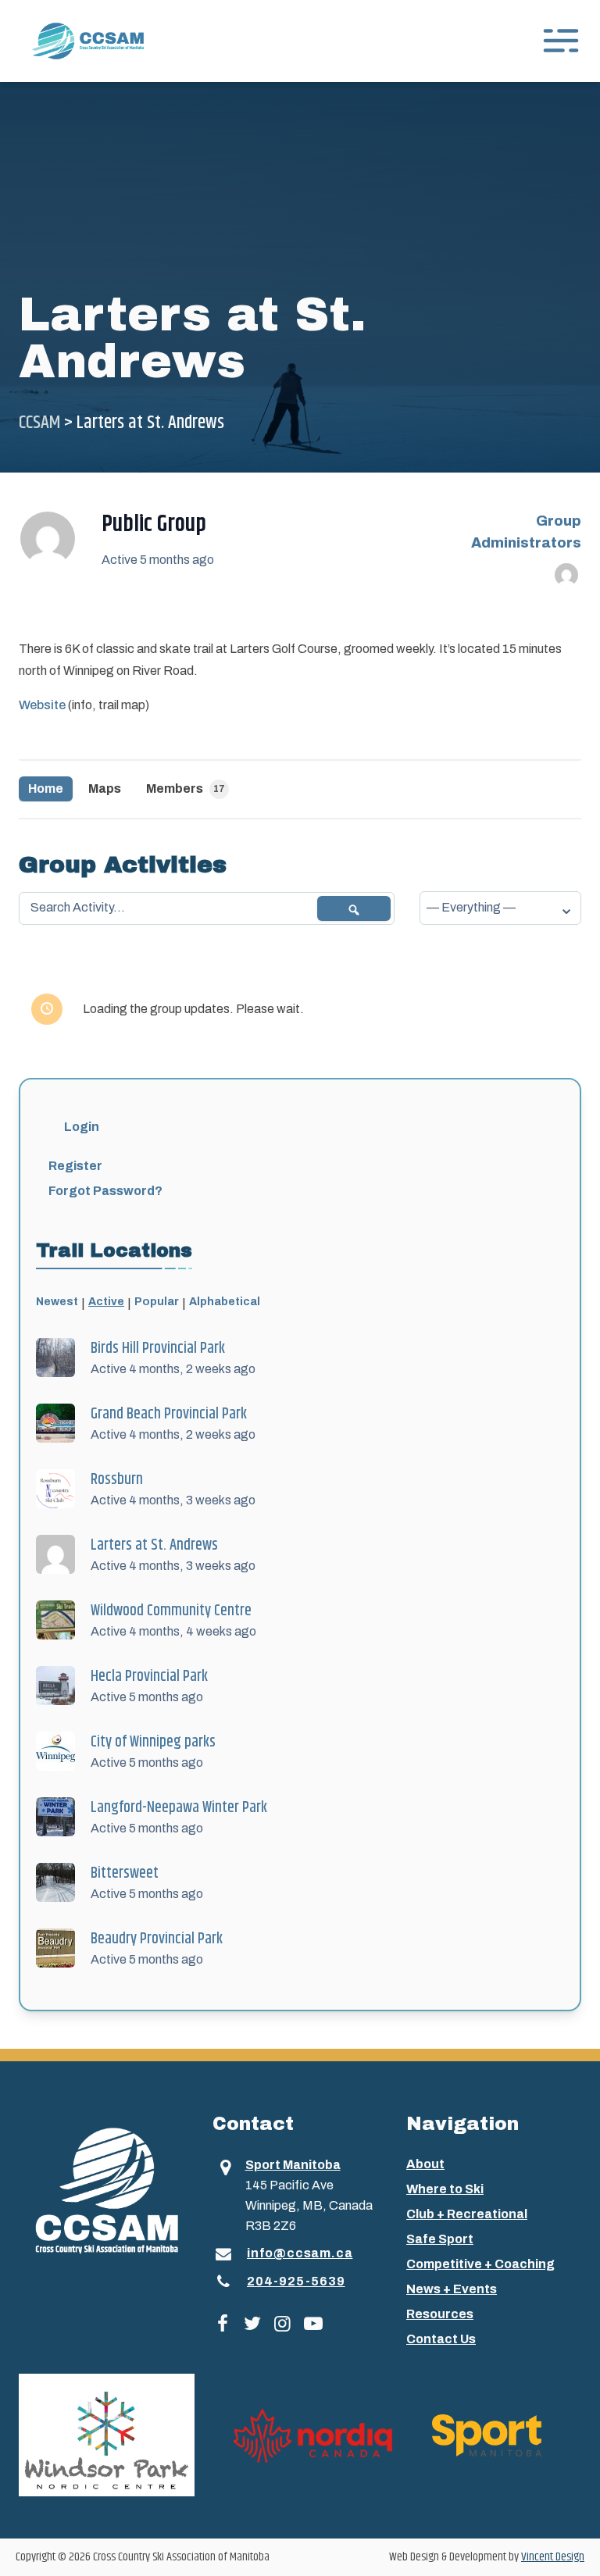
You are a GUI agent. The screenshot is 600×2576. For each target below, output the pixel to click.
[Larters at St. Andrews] (48, 539)
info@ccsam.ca (300, 2253)
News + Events (452, 2289)
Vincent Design (553, 2557)
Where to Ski (445, 2189)
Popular (157, 1302)
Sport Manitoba (293, 2165)
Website (42, 705)
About (425, 2164)
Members (186, 788)
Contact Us (441, 2339)
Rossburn (117, 1480)
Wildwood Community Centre (171, 1611)
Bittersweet (125, 1873)
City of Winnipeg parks (153, 1742)
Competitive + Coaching (480, 2264)
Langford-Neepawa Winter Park (179, 1808)
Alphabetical (225, 1302)
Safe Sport (440, 2239)
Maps (105, 788)
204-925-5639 (296, 2281)
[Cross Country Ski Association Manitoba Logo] (106, 2190)
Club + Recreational (467, 2214)
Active (106, 1302)
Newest (57, 1302)
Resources (440, 2314)
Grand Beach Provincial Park (169, 1414)
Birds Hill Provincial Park (158, 1349)
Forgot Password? (105, 1191)
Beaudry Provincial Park (157, 1939)
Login (82, 1127)
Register (75, 1166)
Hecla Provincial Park (149, 1677)
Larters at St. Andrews (154, 1545)
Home (46, 788)
